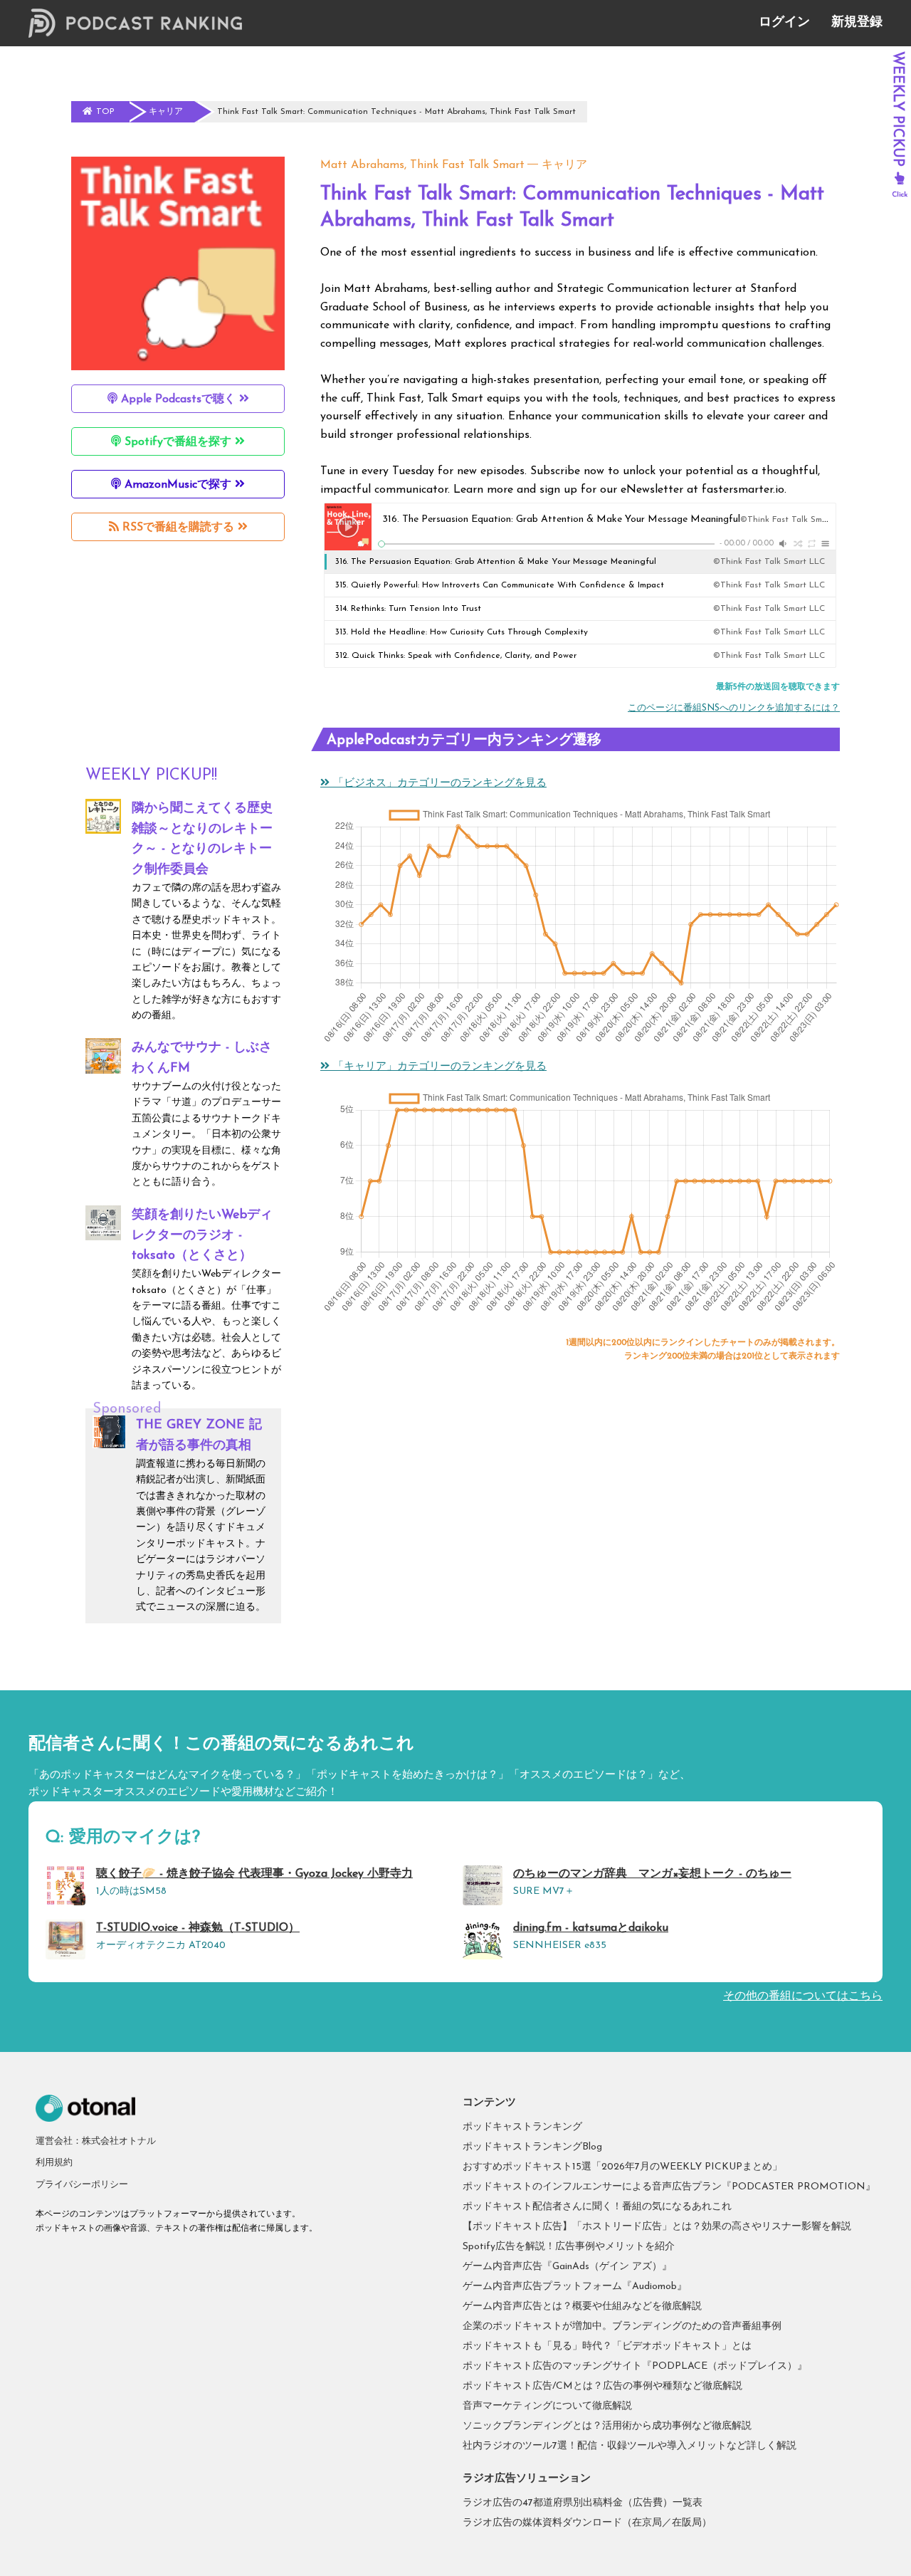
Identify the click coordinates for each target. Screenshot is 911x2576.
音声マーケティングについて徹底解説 (547, 2406)
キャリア (564, 165)
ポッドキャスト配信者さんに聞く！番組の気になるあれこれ (597, 2207)
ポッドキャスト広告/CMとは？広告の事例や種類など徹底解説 (602, 2386)
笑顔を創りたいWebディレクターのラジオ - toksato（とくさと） (202, 1236)
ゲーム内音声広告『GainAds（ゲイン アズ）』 (567, 2267)
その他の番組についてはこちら (803, 1996)
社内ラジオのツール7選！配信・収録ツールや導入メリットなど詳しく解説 (630, 2446)
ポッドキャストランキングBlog (532, 2147)
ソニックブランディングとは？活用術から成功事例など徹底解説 (607, 2426)
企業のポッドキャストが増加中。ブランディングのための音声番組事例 (622, 2326)
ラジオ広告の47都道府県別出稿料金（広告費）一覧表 (583, 2503)
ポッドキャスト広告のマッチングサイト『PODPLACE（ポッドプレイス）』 (635, 2366)
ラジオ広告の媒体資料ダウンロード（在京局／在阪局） (587, 2523)
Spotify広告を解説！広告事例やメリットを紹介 (569, 2247)
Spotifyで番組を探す (178, 442)
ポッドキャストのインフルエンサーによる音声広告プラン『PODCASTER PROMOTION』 (669, 2187)
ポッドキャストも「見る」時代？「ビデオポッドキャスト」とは (607, 2346)
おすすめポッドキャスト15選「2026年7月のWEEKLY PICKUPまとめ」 (622, 2167)
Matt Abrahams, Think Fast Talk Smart (422, 165)
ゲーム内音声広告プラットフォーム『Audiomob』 (575, 2287)
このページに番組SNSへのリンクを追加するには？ (734, 708)
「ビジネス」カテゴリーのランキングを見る (438, 784)
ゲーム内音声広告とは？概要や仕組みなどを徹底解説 (582, 2307)
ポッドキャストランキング (522, 2127)
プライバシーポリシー (82, 2185)
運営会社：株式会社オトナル (96, 2141)
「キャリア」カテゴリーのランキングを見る (438, 1067)
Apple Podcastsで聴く (178, 399)
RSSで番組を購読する (178, 528)
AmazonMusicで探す (178, 485)
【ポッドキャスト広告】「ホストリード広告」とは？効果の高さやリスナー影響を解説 (657, 2227)
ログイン (784, 23)
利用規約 (54, 2163)
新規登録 (857, 23)
